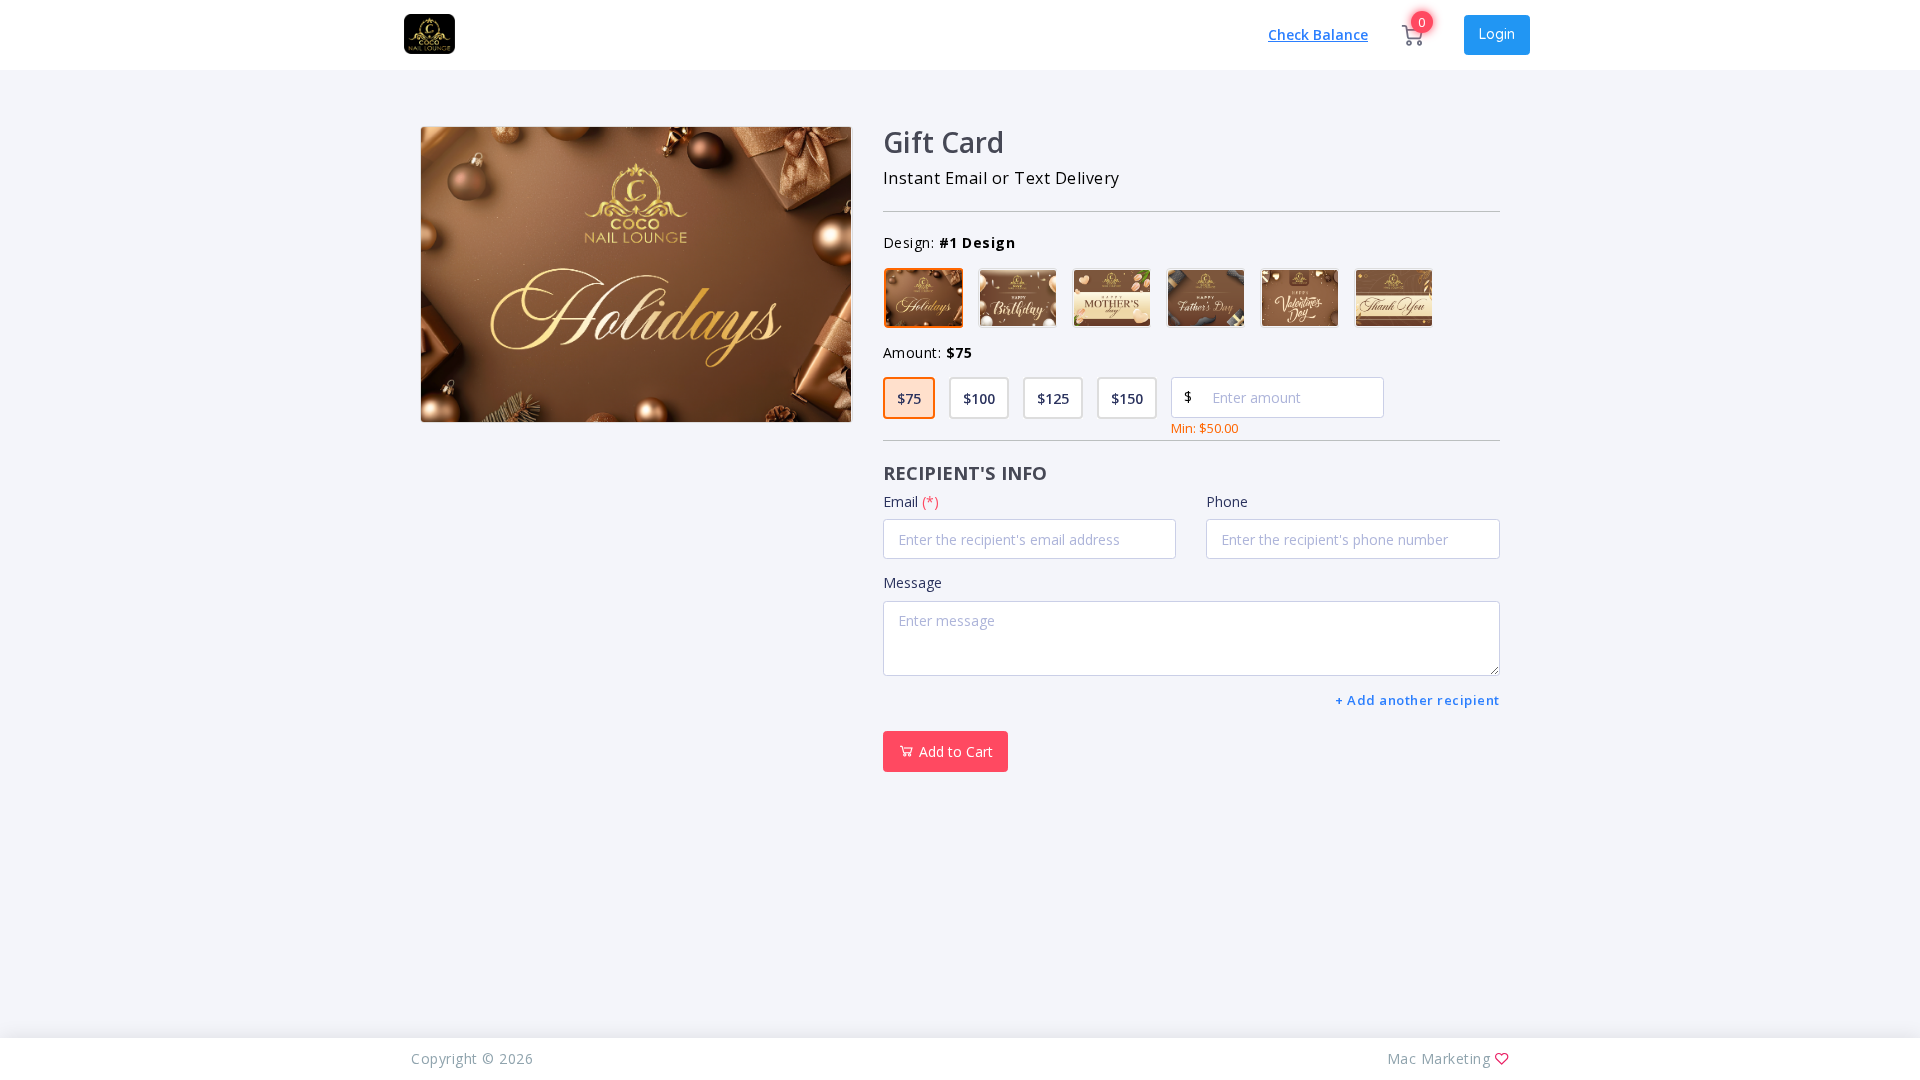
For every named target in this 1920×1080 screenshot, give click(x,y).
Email (911, 501)
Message (912, 582)
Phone (1227, 501)
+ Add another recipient (1417, 700)
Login (1497, 34)
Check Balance (1318, 35)
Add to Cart (954, 751)
